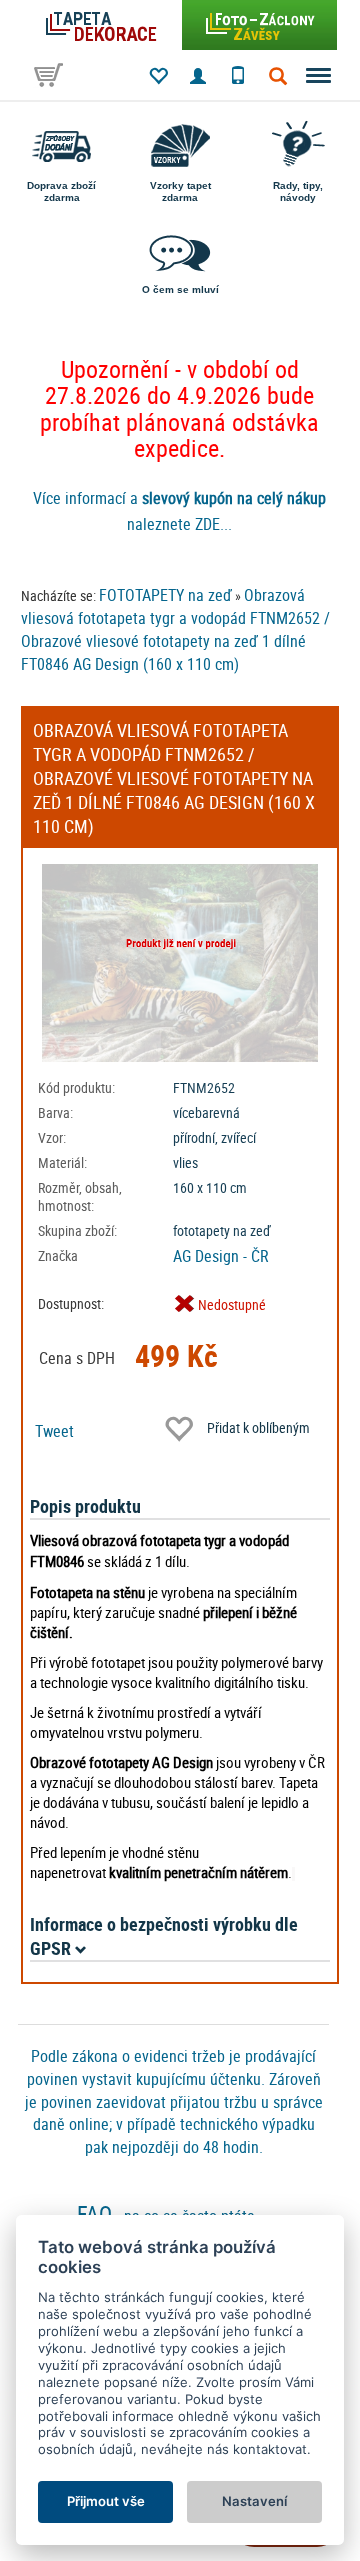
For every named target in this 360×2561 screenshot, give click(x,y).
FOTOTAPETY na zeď (165, 595)
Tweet (54, 1431)
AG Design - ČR (221, 1256)
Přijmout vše (106, 2501)
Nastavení (254, 2501)
